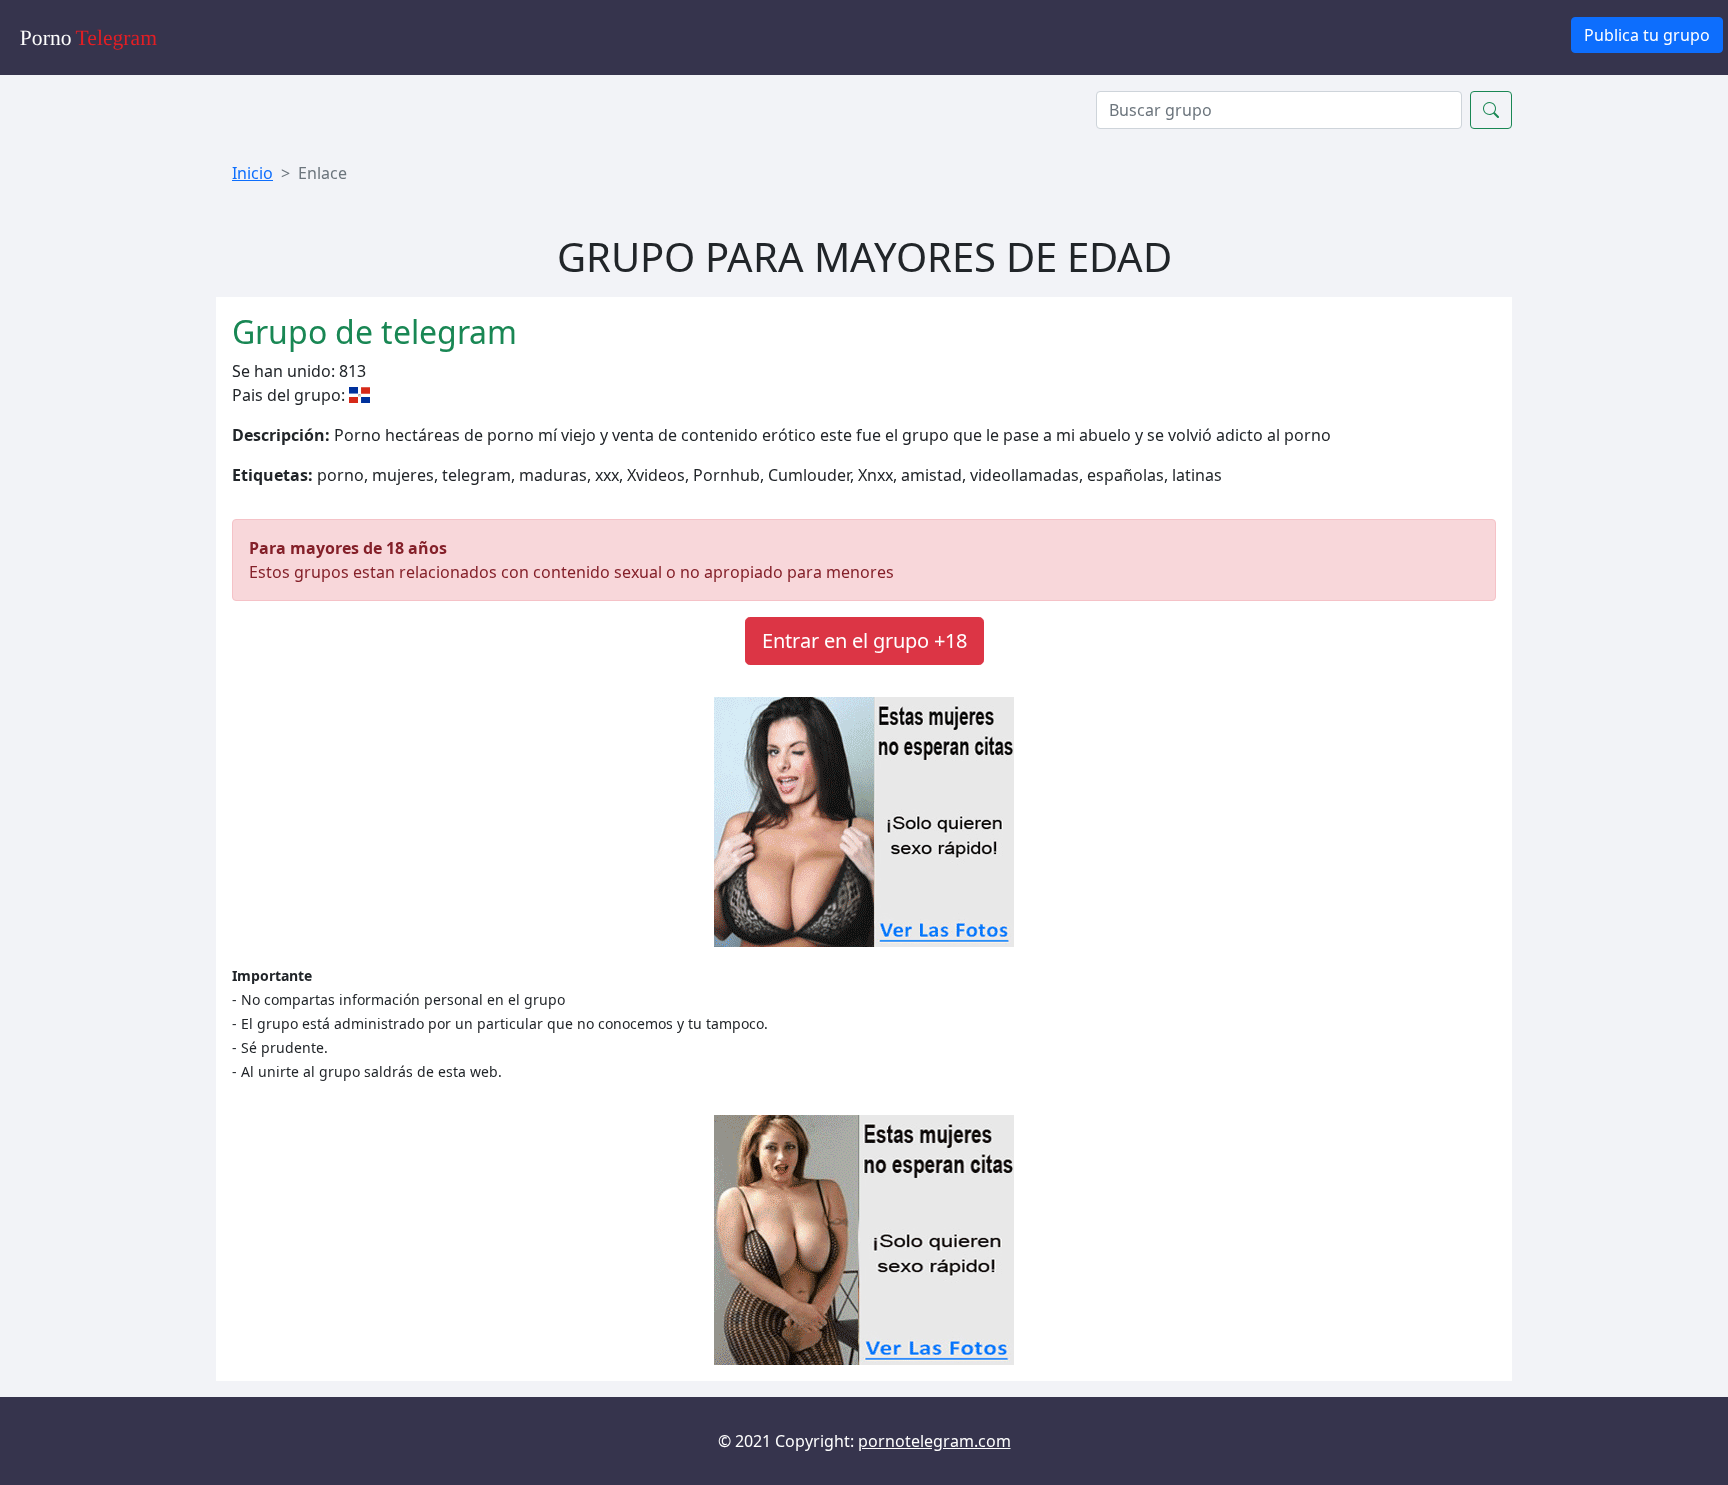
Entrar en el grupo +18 (864, 640)
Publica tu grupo (1647, 35)
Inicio (252, 173)
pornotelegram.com (934, 1441)
